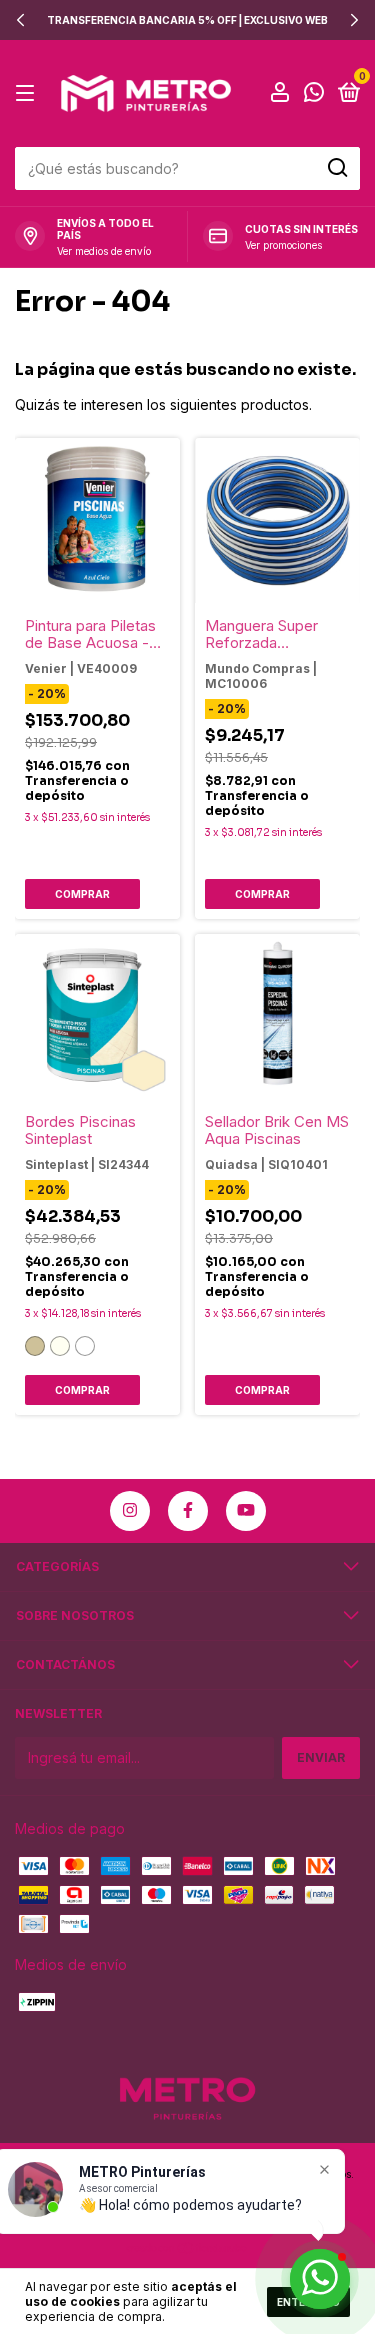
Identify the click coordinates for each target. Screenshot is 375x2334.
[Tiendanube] (187, 2249)
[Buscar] (336, 168)
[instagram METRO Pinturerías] (130, 1511)
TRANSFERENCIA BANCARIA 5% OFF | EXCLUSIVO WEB (187, 20)
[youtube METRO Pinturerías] (246, 1511)
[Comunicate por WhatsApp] (314, 95)
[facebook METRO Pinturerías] (188, 1511)
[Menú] (28, 93)
